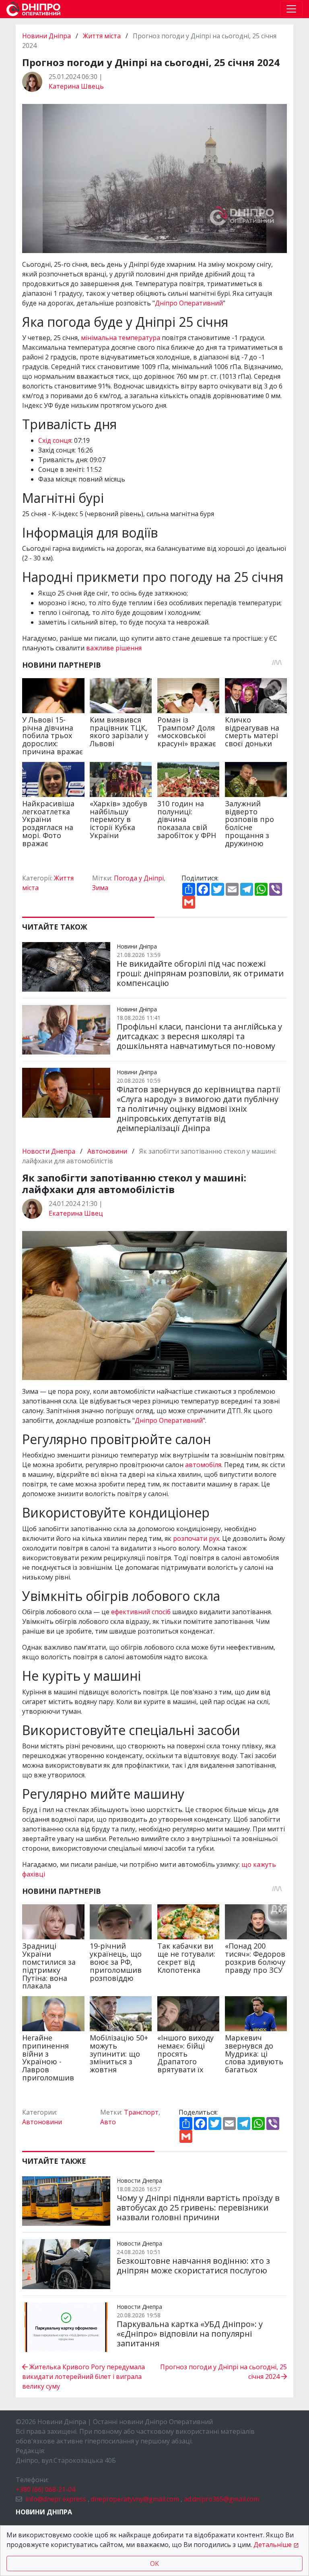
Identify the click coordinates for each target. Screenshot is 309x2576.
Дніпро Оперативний (189, 303)
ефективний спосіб (141, 1612)
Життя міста (102, 36)
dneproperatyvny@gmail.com (135, 2499)
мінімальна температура (121, 338)
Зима (100, 888)
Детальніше (273, 2545)
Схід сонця (55, 440)
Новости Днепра (49, 1151)
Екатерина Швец (76, 1213)
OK (154, 2564)
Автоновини (107, 1151)
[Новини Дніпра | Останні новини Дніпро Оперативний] (33, 9)
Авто (108, 2122)
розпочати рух (196, 1538)
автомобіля (203, 1465)
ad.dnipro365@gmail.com (221, 2499)
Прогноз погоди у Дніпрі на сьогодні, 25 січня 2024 (224, 2372)
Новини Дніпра (47, 36)
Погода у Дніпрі (139, 878)
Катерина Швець (76, 86)
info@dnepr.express (56, 2499)
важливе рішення (114, 648)
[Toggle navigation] (291, 9)
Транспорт (141, 2112)
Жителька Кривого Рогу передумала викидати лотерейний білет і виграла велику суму (83, 2377)
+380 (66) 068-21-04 (45, 2489)
